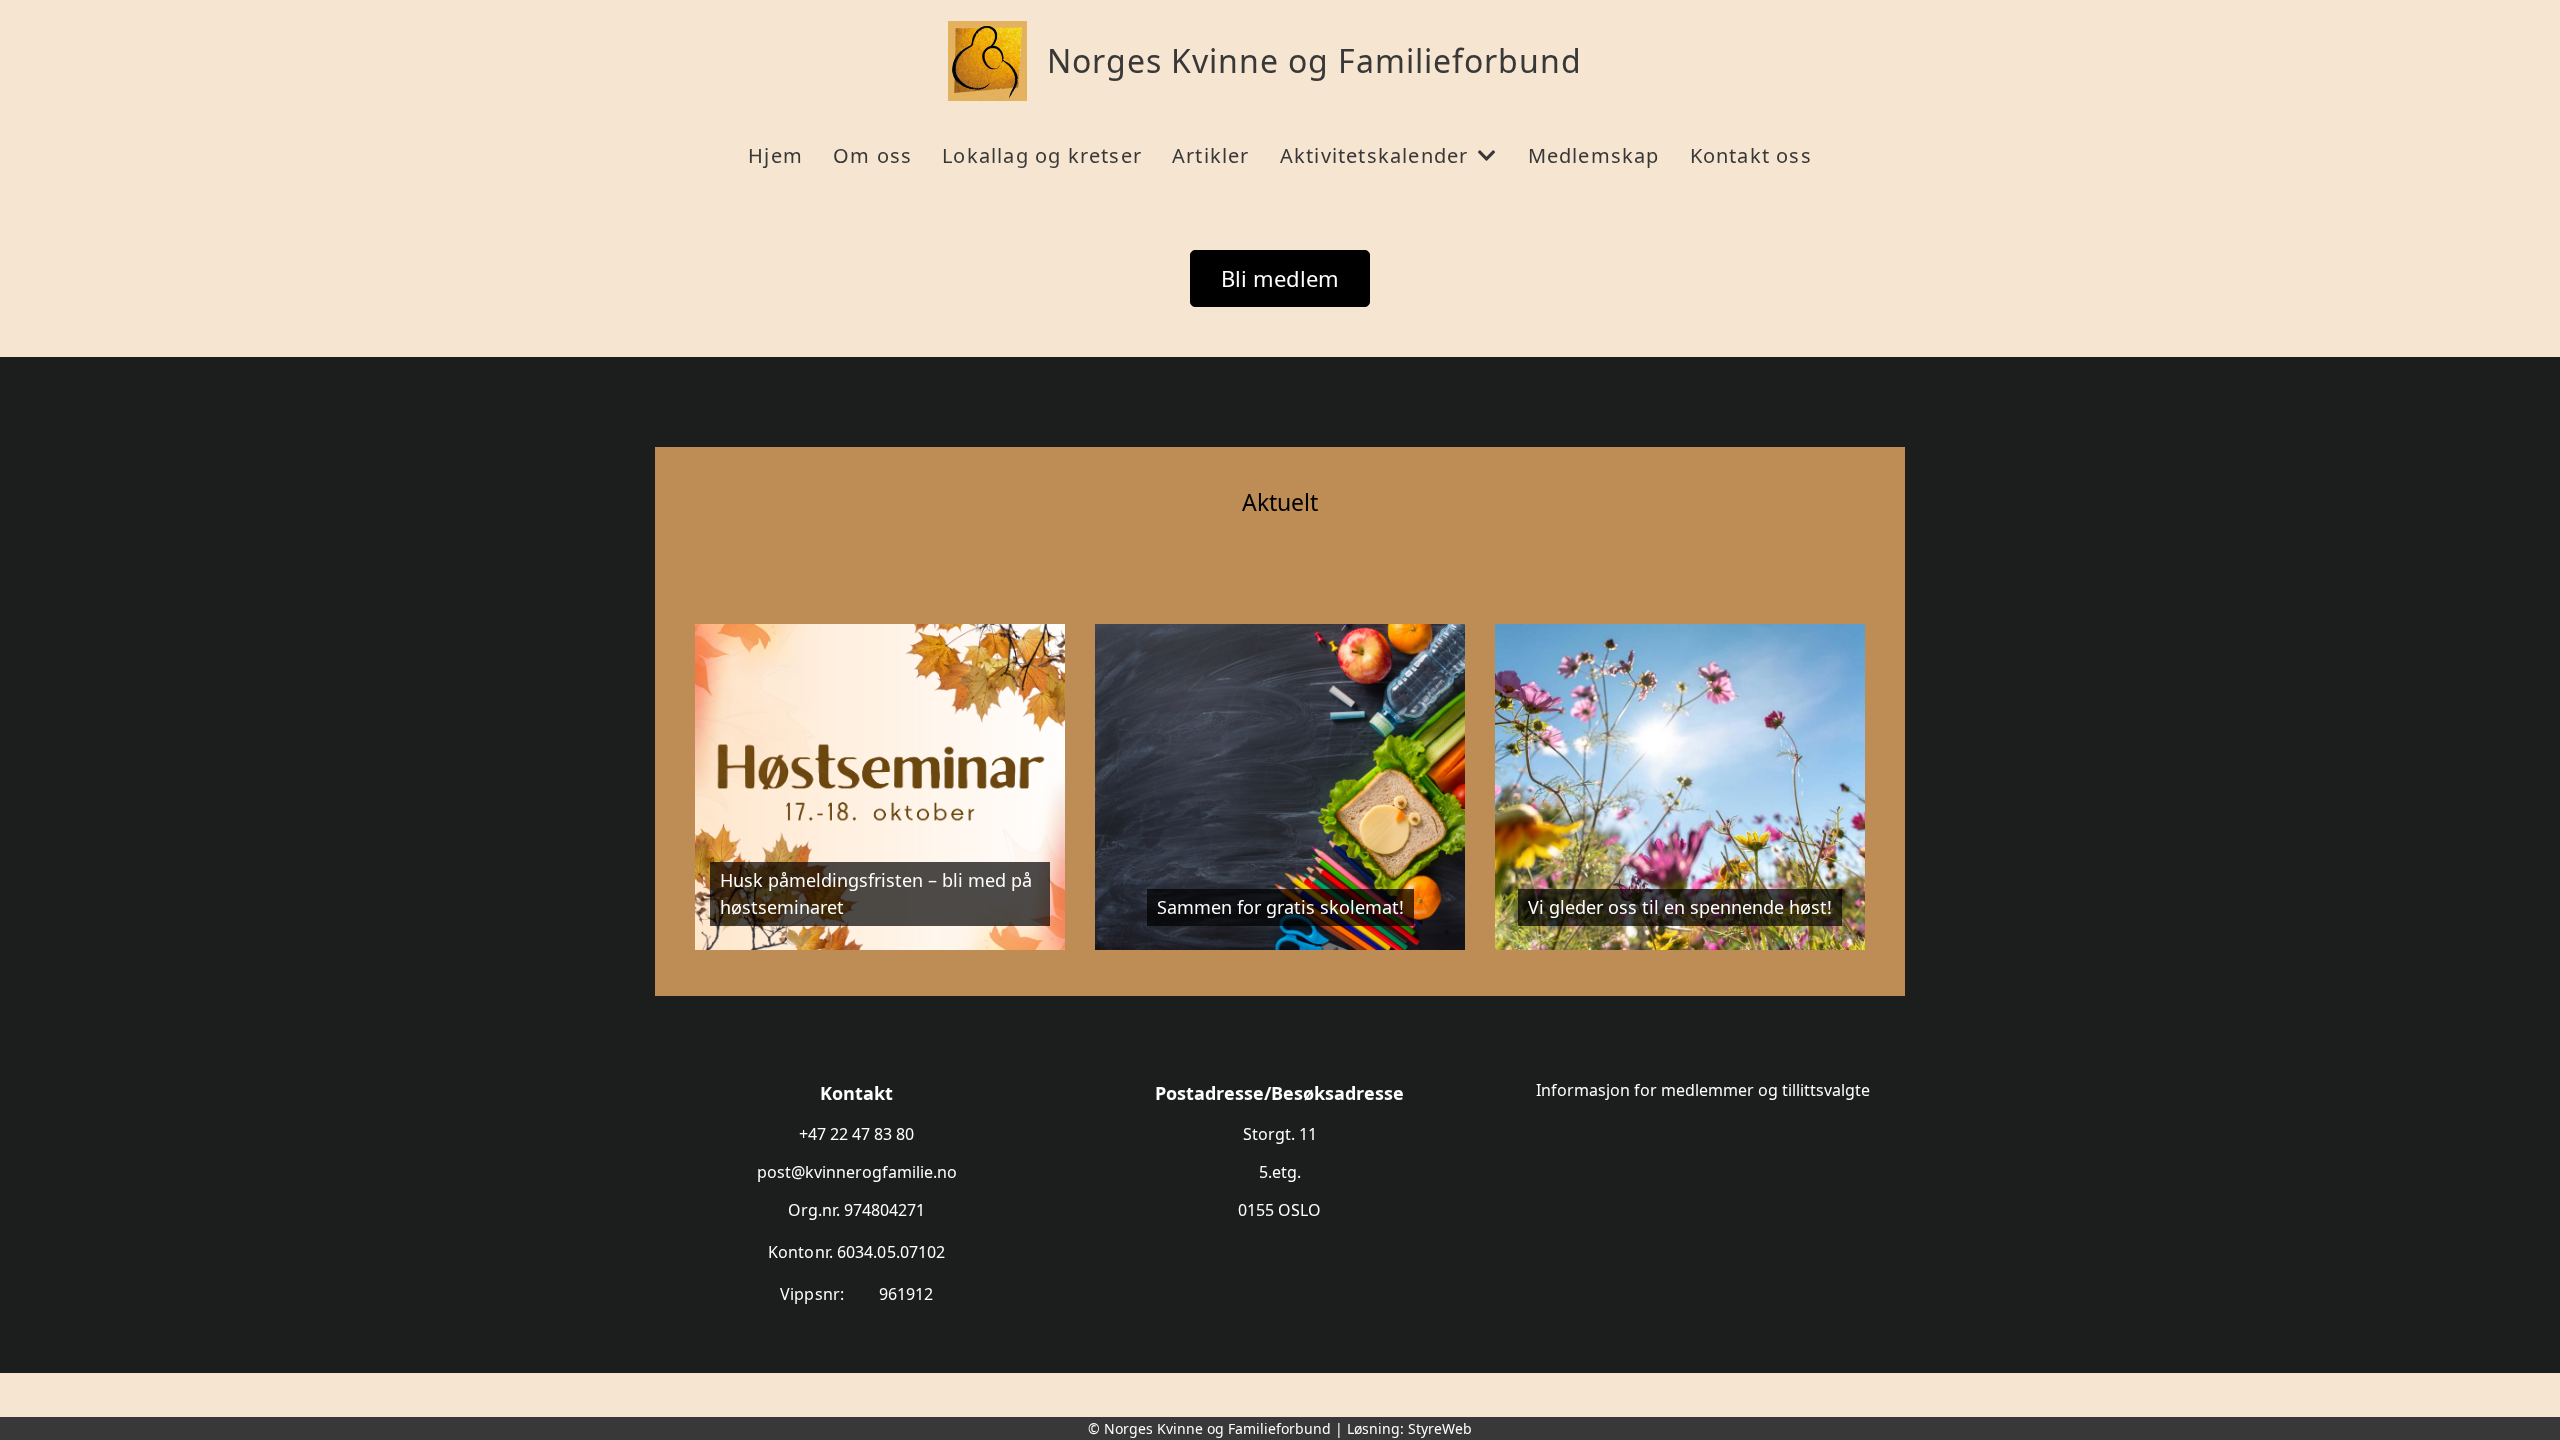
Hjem (775, 155)
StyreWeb (1440, 1428)
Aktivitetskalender (1374, 155)
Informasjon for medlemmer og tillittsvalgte (1703, 1090)
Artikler (1211, 155)
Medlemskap (1594, 155)
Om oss (872, 155)
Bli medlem (1280, 278)
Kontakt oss (1751, 155)
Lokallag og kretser (1042, 155)
